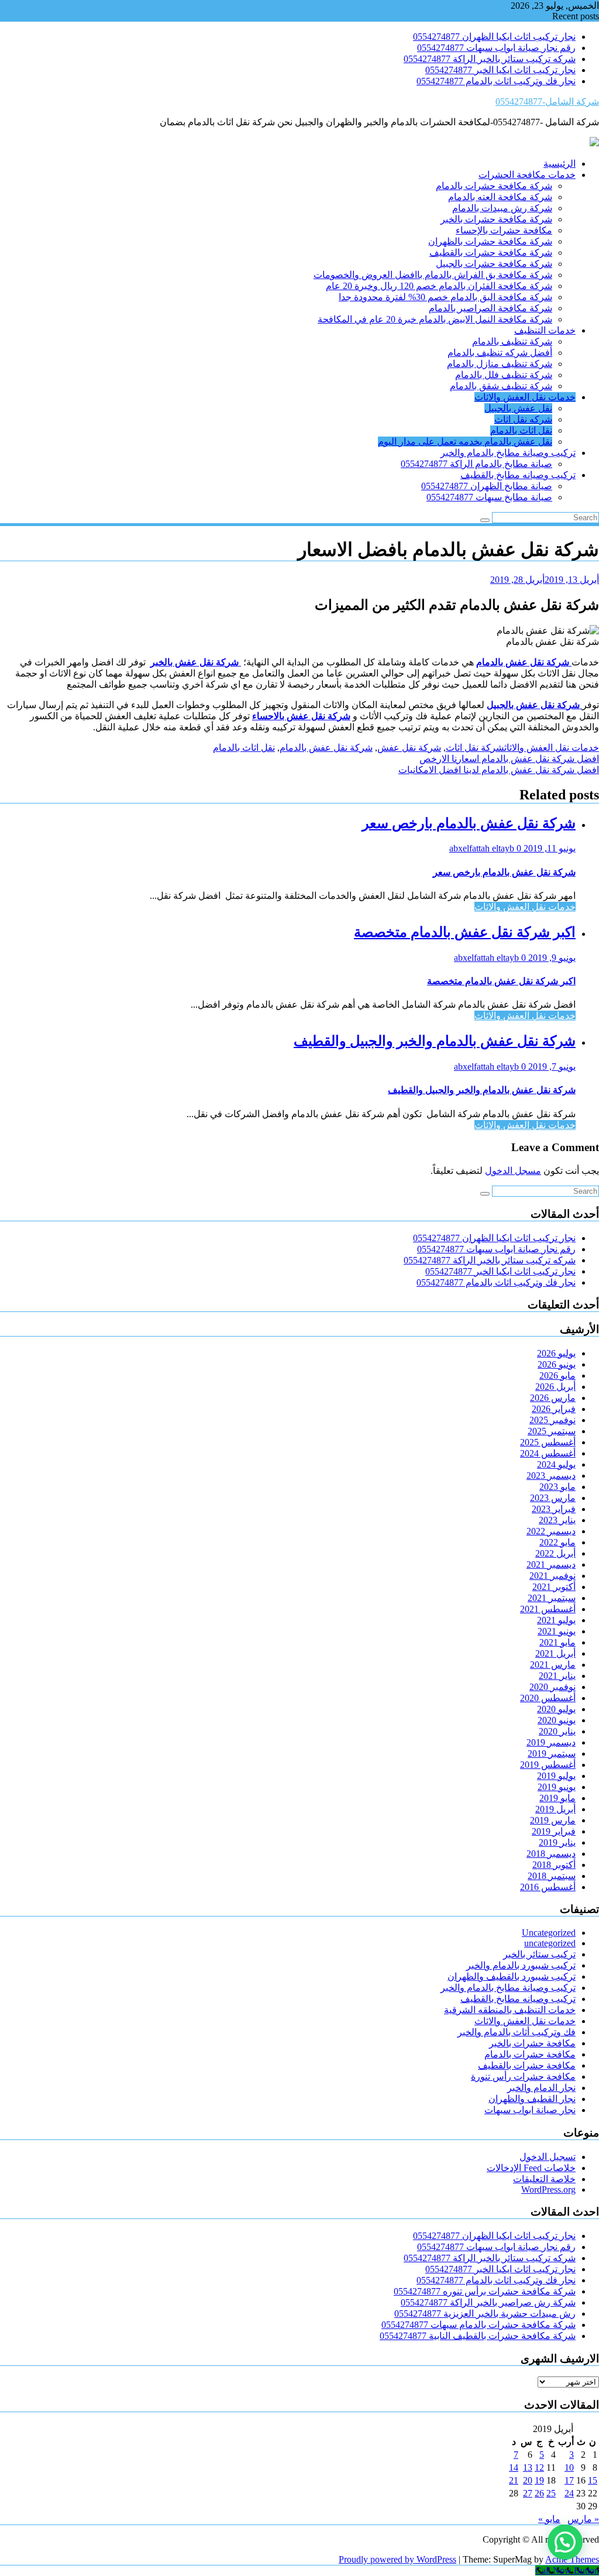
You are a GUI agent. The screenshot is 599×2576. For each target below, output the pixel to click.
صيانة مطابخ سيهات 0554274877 (489, 497)
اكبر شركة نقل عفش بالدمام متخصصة (465, 932)
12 (539, 2467)
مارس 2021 (553, 1665)
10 (569, 2467)
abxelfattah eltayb (483, 848)
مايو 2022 (557, 1542)
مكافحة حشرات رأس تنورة (523, 2077)
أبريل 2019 (555, 1809)
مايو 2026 (557, 1375)
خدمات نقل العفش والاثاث (525, 397)
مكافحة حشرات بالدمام (530, 2054)
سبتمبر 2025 (552, 1431)
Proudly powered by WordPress (397, 2559)
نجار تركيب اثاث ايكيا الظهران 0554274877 (494, 37)
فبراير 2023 (554, 1509)
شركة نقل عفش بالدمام (326, 748)
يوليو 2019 (556, 1776)
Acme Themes (572, 2559)
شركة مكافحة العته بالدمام (500, 197)
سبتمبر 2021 (552, 1598)
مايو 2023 (557, 1487)
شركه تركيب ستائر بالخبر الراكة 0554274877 (490, 59)
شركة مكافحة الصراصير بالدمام (490, 308)
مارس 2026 (553, 1398)
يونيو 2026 (557, 1364)
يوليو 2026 (556, 1353)
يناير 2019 (557, 1842)
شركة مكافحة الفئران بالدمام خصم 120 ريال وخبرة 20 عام (439, 286)
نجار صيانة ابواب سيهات (530, 2110)
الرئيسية (560, 164)
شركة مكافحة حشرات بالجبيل (494, 264)
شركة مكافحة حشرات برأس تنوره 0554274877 (485, 2291)
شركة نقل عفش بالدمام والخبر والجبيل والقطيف (435, 1041)
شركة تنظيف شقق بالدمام (501, 386)
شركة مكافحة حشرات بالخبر (496, 219)
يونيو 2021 (557, 1631)
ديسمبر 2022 (551, 1531)
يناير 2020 (557, 1731)
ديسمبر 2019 (551, 1742)
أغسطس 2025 (548, 1442)
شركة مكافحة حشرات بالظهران (490, 241)
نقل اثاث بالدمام (521, 430)
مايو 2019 (557, 1798)
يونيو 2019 (557, 1787)
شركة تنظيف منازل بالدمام (500, 364)
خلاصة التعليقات (544, 2179)
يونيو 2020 (557, 1720)
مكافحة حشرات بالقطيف (527, 2065)
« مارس (583, 2519)
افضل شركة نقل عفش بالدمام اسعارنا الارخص (509, 759)
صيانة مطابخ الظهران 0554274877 (487, 486)
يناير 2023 (557, 1520)
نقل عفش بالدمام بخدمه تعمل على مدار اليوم (465, 442)
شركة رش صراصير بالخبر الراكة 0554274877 (488, 2302)
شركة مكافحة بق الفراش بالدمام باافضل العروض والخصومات (433, 275)
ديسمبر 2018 (551, 1854)
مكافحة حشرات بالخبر (532, 2043)
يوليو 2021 (556, 1620)
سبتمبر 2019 (552, 1754)
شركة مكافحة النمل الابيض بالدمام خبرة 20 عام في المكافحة (435, 319)
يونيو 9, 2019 (551, 958)
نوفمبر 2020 (552, 1687)
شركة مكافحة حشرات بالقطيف (491, 253)
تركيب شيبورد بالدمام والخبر (521, 1965)
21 (514, 2480)
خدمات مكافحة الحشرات (527, 175)
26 (539, 2493)
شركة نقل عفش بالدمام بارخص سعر (469, 823)
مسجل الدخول (513, 1171)
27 (528, 2493)
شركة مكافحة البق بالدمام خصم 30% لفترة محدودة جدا (445, 297)
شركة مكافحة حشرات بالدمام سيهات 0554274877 (478, 2325)
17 (569, 2480)
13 (528, 2467)
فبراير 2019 (554, 1831)
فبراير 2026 (554, 1409)
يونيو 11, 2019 (548, 848)
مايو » (549, 2519)
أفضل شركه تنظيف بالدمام (500, 353)
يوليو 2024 (556, 1464)
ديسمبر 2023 (551, 1476)
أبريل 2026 (555, 1387)
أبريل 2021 (555, 1653)
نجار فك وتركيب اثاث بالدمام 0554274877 (496, 81)
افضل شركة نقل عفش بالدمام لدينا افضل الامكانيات (499, 770)
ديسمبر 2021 (551, 1565)
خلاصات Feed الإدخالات (531, 2168)
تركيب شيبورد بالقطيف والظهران (512, 1976)
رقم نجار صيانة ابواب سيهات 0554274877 (496, 48)
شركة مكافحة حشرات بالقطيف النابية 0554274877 (478, 2336)
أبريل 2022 (555, 1553)
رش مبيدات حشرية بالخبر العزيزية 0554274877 (485, 2314)
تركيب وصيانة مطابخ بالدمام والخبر (508, 453)
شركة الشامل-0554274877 (547, 102)
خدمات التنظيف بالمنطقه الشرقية (510, 2010)
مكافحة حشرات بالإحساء (504, 230)
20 (528, 2480)
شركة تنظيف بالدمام (512, 341)
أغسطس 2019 (548, 1765)
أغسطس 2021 (548, 1609)
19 (539, 2480)
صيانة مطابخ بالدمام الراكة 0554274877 (476, 464)
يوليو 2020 (556, 1709)
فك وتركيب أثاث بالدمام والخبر (517, 2032)
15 (593, 2480)
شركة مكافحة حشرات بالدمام (494, 186)
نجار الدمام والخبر (541, 2088)
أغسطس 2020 (548, 1698)
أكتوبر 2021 (554, 1587)
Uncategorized (549, 1933)
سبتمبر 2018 (552, 1876)
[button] (565, 2542)
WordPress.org (548, 2189)
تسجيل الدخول (548, 2157)
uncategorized (550, 1943)
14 (514, 2467)
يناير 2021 (557, 1676)
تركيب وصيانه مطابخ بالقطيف (518, 475)
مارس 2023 (553, 1498)
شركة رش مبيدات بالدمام (502, 208)
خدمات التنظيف (545, 330)
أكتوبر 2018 (554, 1865)
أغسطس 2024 (548, 1453)
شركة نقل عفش (409, 748)
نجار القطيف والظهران (532, 2099)
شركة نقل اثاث (475, 748)
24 (569, 2493)
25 (551, 2493)
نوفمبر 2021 (552, 1576)
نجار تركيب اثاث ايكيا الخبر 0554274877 (500, 70)
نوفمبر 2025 (552, 1420)
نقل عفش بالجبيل (518, 408)
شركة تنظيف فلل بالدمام (504, 375)
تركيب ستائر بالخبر (539, 1954)
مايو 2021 (557, 1642)
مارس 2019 (553, 1820)
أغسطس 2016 (548, 1887)
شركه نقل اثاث (523, 419)
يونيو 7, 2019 (551, 1067)
